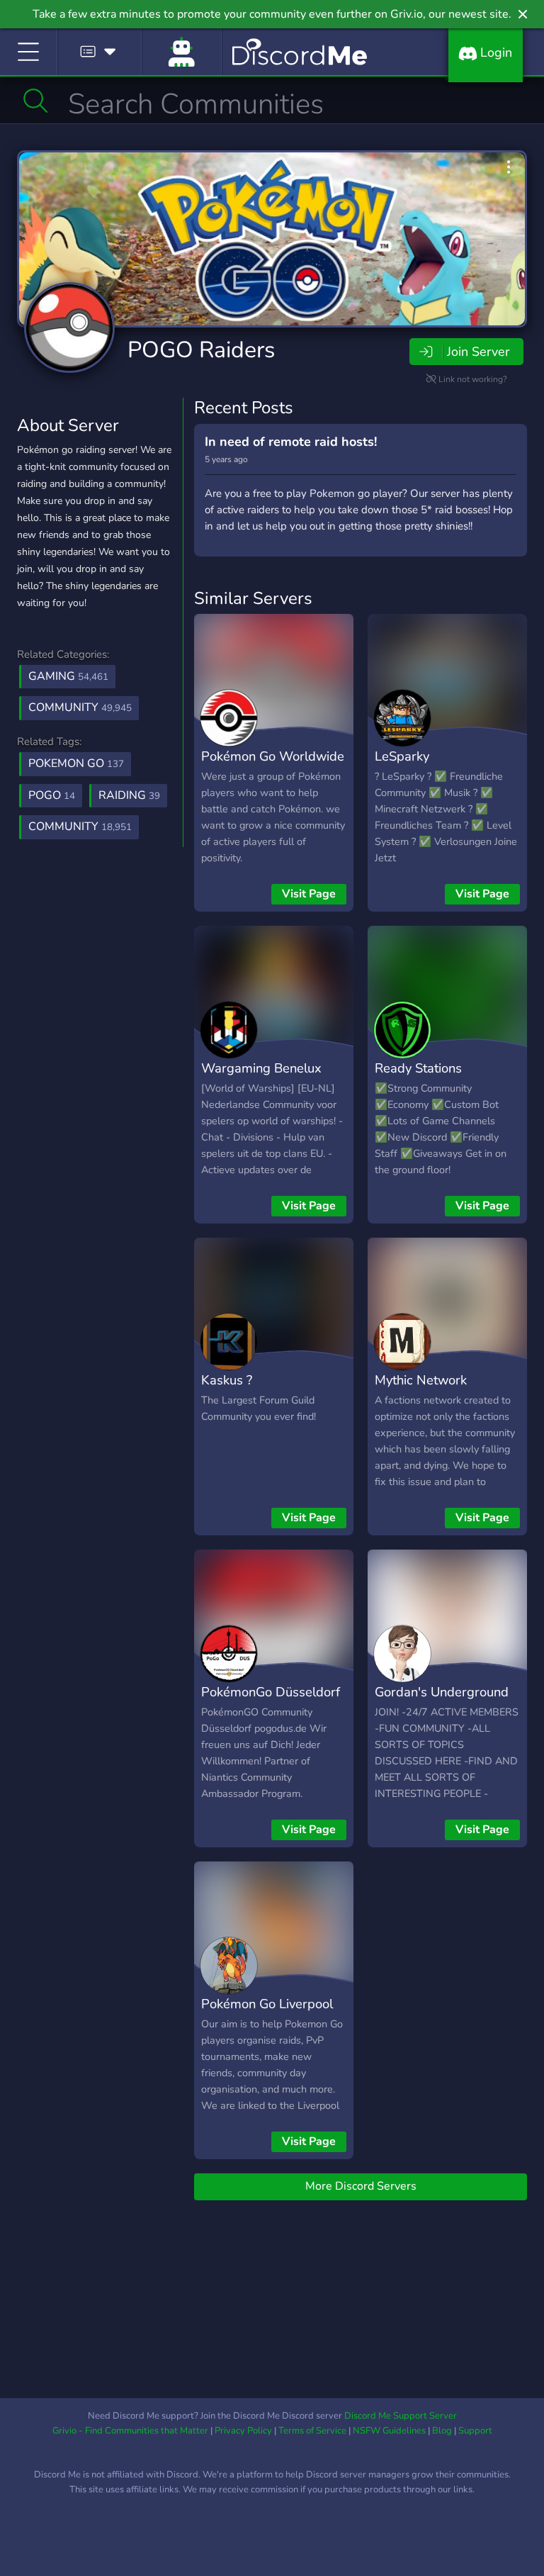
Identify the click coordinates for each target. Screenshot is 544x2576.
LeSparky (402, 756)
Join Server (478, 352)
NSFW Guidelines (389, 2431)
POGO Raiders (201, 350)
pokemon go (76, 763)
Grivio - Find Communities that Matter (130, 2431)
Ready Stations (418, 1068)
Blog (442, 2431)
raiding (129, 795)
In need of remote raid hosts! (291, 442)
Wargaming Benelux (261, 1068)
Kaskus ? (227, 1380)
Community (80, 707)
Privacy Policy (243, 2431)
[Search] (36, 101)
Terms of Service (312, 2431)
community (80, 827)
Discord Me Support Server (401, 2416)
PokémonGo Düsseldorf (271, 1692)
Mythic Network (421, 1380)
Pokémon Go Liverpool (267, 2004)
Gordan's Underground (442, 1692)
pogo (52, 795)
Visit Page (309, 894)
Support (475, 2431)
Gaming (68, 676)
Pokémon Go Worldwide (273, 756)
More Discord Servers (361, 2186)
